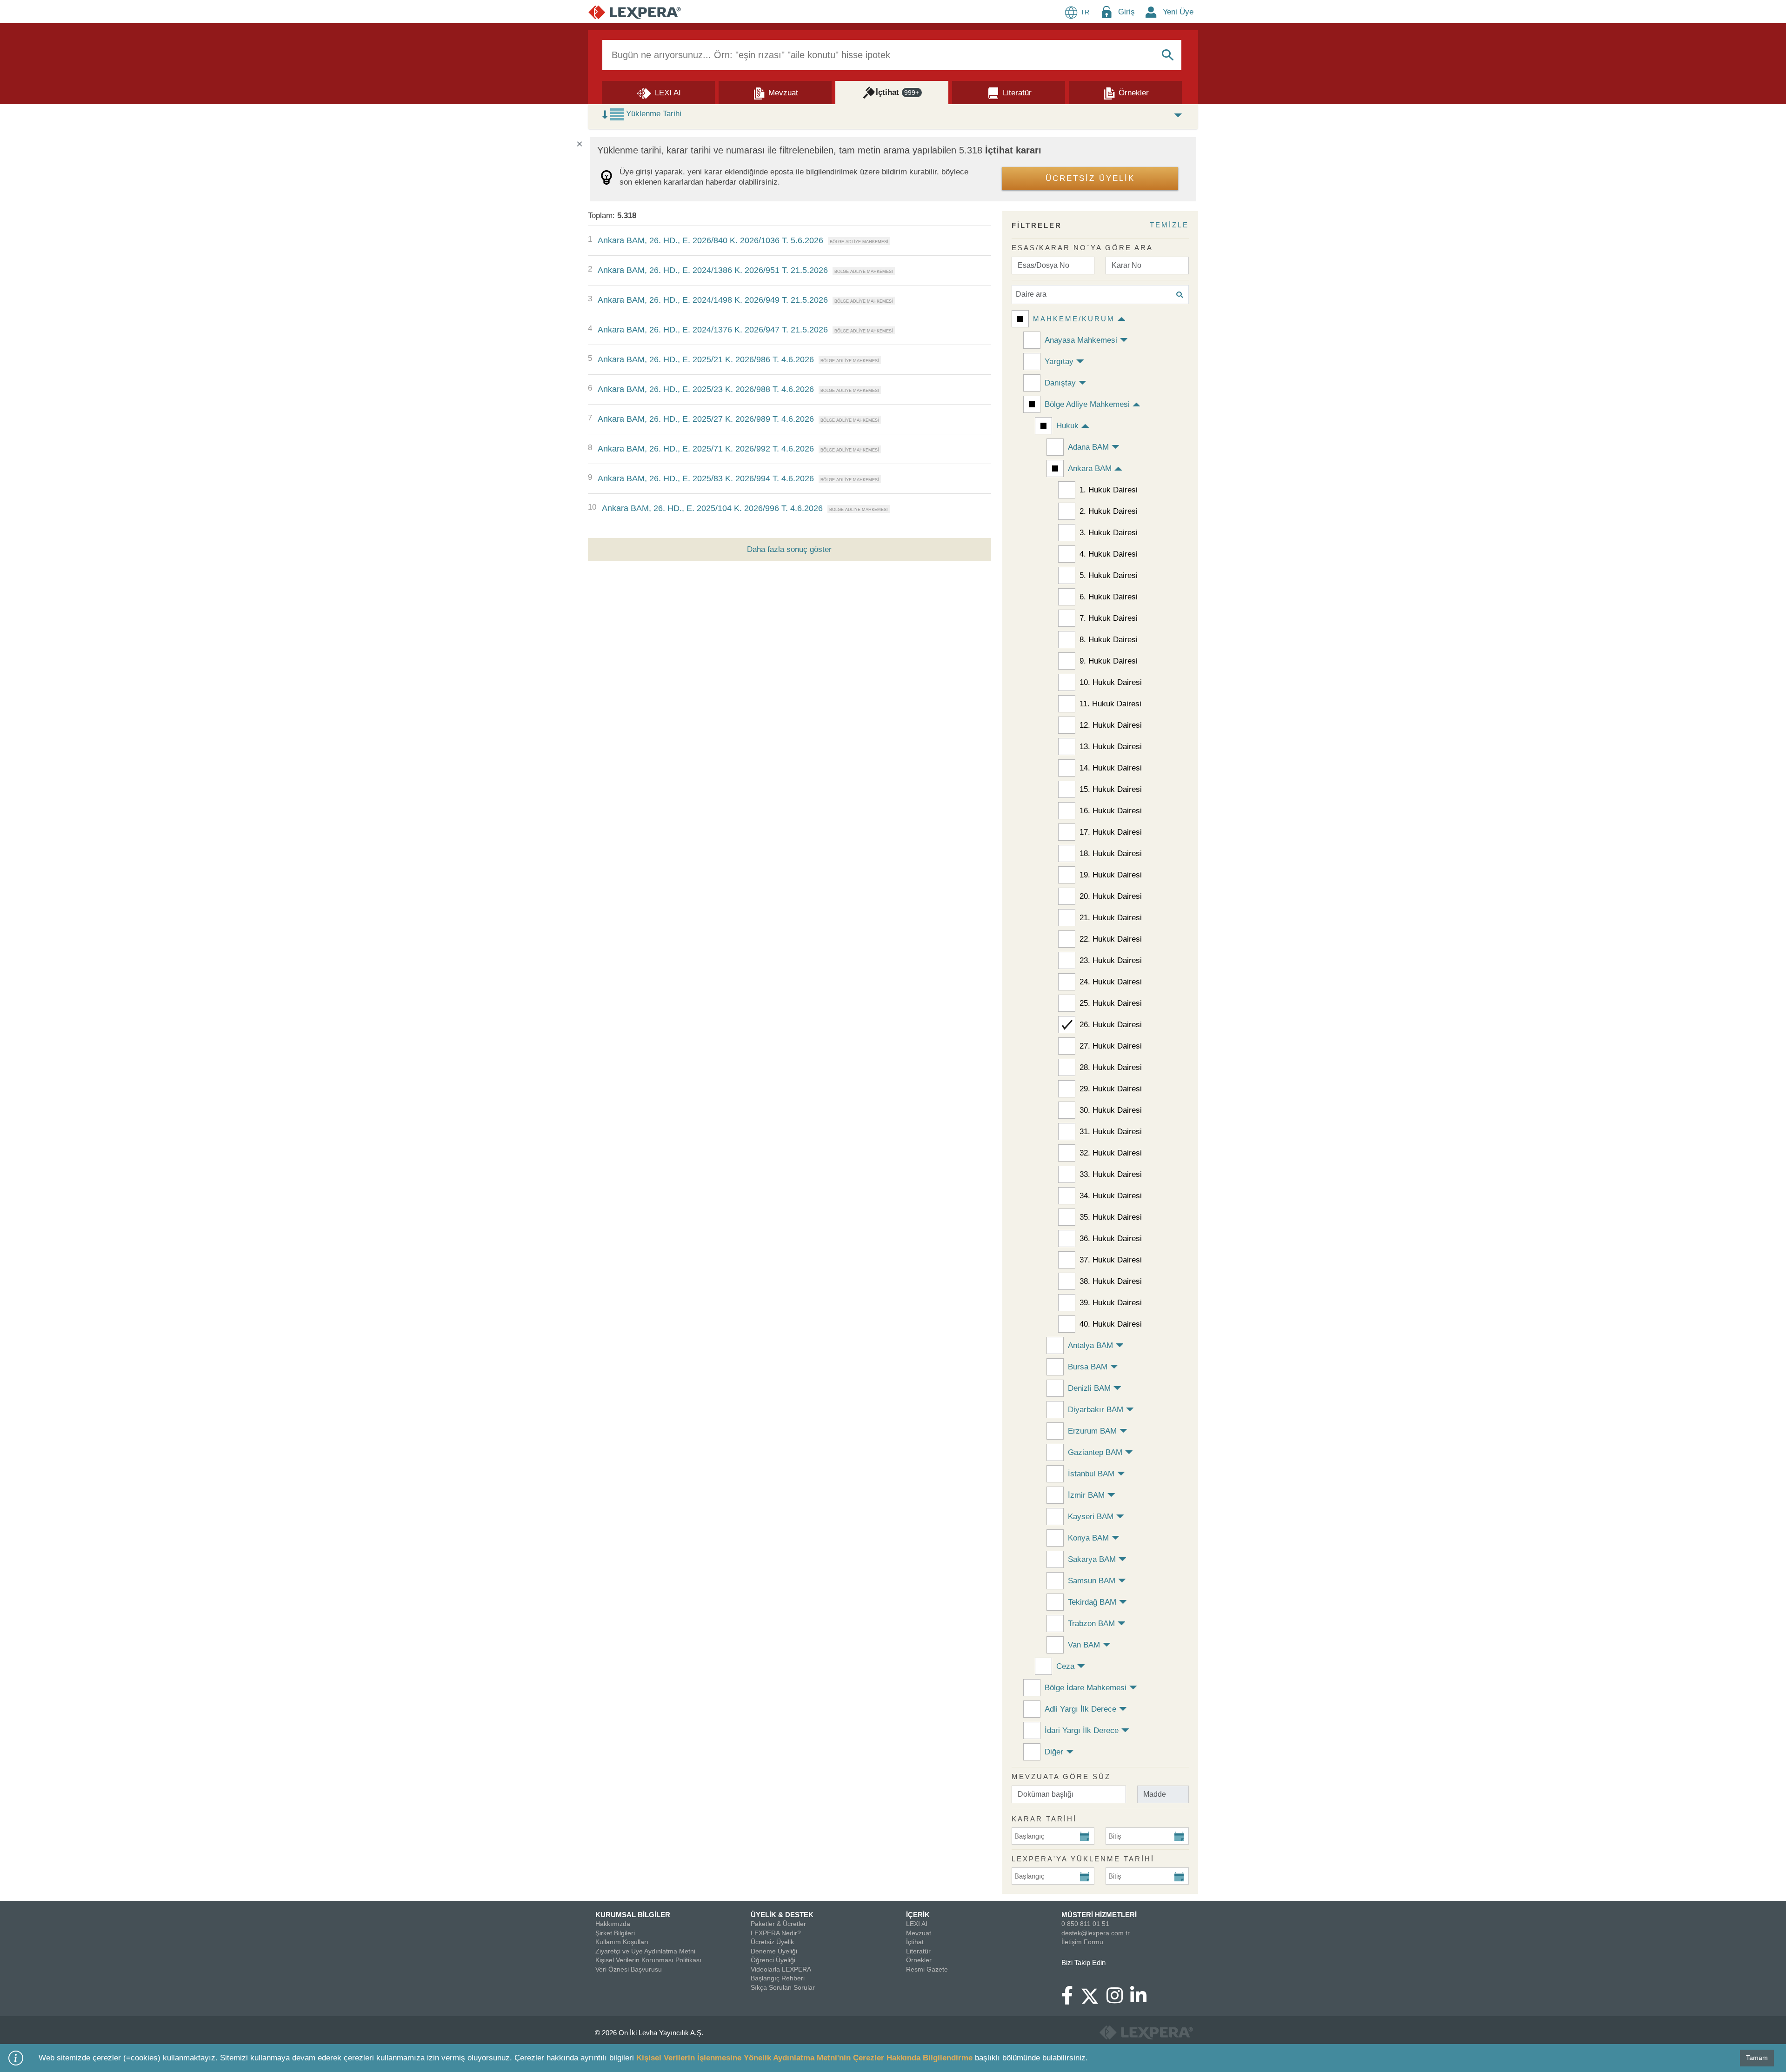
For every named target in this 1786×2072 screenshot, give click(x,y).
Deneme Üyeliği (774, 1951)
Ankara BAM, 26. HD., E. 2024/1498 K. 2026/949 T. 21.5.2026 (713, 300)
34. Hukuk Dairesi (1111, 1196)
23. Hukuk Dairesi (1111, 960)
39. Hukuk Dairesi (1111, 1303)
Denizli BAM (1089, 1388)
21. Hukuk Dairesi (1111, 918)
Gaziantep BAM (1095, 1452)
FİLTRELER (1037, 225)
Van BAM (1084, 1645)
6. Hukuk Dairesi (1109, 597)
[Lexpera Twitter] (1093, 1995)
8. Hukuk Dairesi (1109, 640)
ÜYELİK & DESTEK (782, 1915)
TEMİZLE (1169, 225)
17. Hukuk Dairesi (1111, 832)
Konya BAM (1088, 1538)
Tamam (1757, 2058)
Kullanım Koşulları (622, 1942)
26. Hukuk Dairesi (1111, 1025)
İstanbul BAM (1091, 1474)
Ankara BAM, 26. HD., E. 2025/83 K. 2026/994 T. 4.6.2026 (706, 478)
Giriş (1126, 12)
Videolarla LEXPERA (781, 1969)
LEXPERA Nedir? (776, 1933)
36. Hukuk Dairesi (1111, 1239)
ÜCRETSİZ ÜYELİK (1090, 178)
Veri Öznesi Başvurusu (629, 1969)
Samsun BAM (1092, 1581)
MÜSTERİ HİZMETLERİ (1099, 1915)
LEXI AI (917, 1924)
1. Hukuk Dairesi (1109, 490)
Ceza (1065, 1666)
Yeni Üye (1178, 12)
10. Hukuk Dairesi (1111, 682)
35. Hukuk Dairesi (1111, 1217)
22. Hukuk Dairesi (1111, 939)
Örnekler (919, 1960)
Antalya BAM (1090, 1345)
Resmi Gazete (927, 1969)
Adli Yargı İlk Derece (1080, 1709)
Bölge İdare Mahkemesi (1086, 1688)
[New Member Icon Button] (1151, 12)
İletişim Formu (1082, 1942)
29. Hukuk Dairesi (1111, 1089)
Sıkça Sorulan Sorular (783, 1987)
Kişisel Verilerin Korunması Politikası (648, 1960)
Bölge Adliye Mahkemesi (1087, 404)
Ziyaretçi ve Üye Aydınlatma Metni (645, 1951)
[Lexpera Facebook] (1071, 2000)
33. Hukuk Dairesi (1111, 1174)
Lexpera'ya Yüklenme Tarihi (1083, 1859)
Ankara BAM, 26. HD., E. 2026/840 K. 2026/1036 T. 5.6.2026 (710, 240)
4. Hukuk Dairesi (1109, 554)
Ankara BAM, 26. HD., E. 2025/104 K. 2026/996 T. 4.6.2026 (712, 508)
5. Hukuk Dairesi (1109, 575)
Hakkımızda (613, 1924)
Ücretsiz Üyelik (772, 1942)
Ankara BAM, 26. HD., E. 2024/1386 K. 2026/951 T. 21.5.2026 (713, 270)
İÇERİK (918, 1915)
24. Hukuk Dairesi (1111, 982)
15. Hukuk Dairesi (1111, 789)
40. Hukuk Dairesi (1111, 1324)
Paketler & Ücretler (778, 1924)
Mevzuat (919, 1933)
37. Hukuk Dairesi (1111, 1260)
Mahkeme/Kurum (1074, 319)
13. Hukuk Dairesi (1111, 747)
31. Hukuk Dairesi (1111, 1132)
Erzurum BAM (1092, 1431)
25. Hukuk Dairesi (1111, 1003)
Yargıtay (1059, 362)
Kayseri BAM (1091, 1517)
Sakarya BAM (1092, 1559)
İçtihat (915, 1942)
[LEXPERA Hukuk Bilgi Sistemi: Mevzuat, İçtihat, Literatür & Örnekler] (635, 12)
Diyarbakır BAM (1096, 1410)
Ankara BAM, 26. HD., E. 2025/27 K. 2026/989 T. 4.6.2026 (706, 419)
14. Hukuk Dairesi (1111, 768)
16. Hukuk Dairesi (1111, 811)
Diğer (1054, 1752)
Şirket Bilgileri (615, 1933)
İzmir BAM (1086, 1495)
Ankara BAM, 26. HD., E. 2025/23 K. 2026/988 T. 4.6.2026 (706, 389)
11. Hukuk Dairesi (1110, 704)
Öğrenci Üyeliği (773, 1960)
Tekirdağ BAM (1092, 1602)
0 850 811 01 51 (1085, 1924)
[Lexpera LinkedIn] (1142, 2000)
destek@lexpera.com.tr (1096, 1933)
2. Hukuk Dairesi (1109, 511)
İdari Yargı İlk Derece (1082, 1730)
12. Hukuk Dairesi (1111, 725)
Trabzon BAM (1091, 1624)
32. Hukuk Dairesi (1111, 1153)
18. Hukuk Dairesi (1111, 853)
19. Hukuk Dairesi (1111, 875)
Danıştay (1060, 383)
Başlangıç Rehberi (778, 1978)
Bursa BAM (1088, 1367)
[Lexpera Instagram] (1118, 2000)
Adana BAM (1088, 447)
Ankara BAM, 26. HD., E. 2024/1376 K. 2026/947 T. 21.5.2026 (713, 330)
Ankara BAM (1090, 468)
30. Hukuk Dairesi (1111, 1110)
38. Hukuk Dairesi (1111, 1281)
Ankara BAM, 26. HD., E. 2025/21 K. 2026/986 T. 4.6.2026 (706, 359)
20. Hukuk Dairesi (1111, 896)
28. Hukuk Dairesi (1111, 1067)
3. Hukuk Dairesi (1109, 533)
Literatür (918, 1951)
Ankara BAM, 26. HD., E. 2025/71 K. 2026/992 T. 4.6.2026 (706, 449)
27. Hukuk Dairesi (1111, 1046)
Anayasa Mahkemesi (1081, 340)
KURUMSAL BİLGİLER (633, 1915)
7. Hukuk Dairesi (1109, 618)
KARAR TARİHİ (1044, 1819)
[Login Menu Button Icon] (1106, 12)
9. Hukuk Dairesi (1109, 661)
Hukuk (1067, 426)
